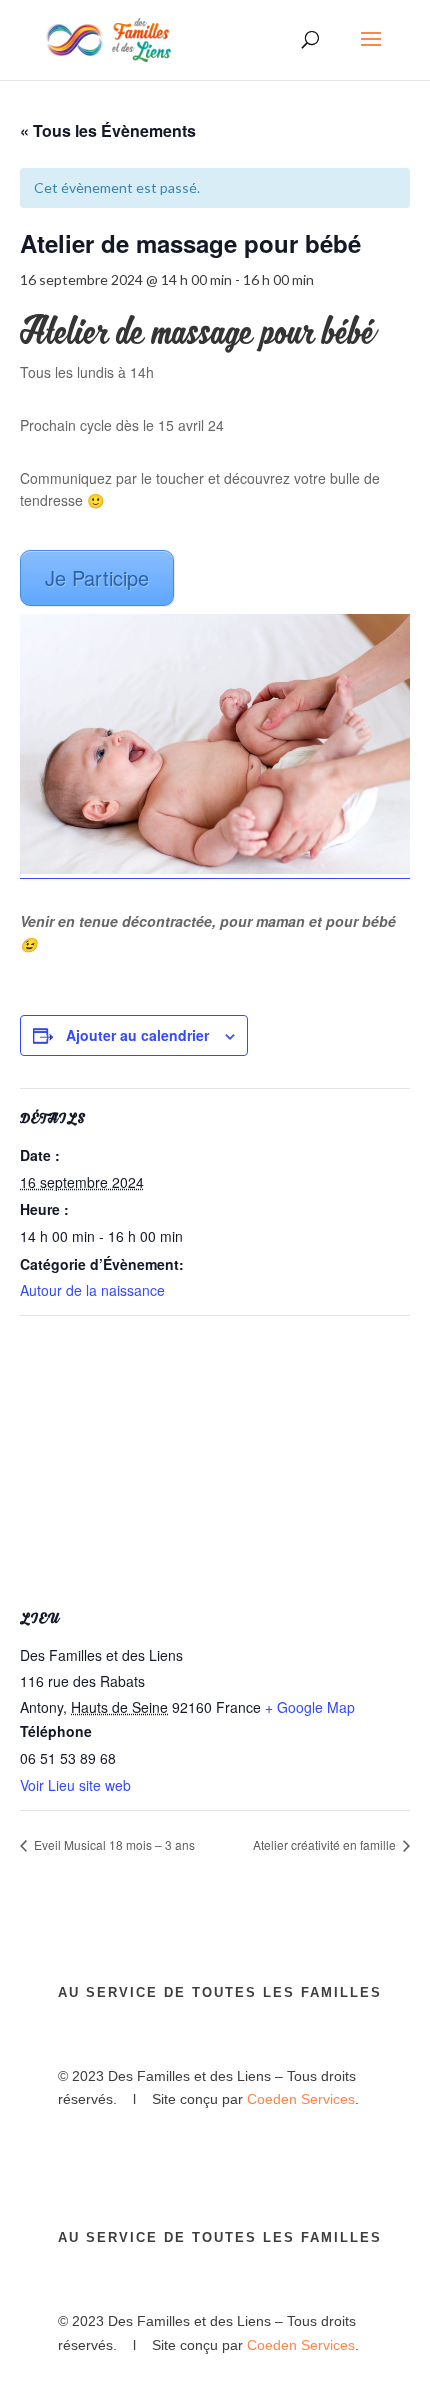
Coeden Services (301, 2099)
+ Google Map (310, 1707)
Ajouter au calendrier (137, 1035)
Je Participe (97, 577)
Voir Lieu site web (75, 1785)
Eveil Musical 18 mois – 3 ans (113, 1844)
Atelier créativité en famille (326, 1844)
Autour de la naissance (92, 1290)
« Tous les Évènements (108, 130)
